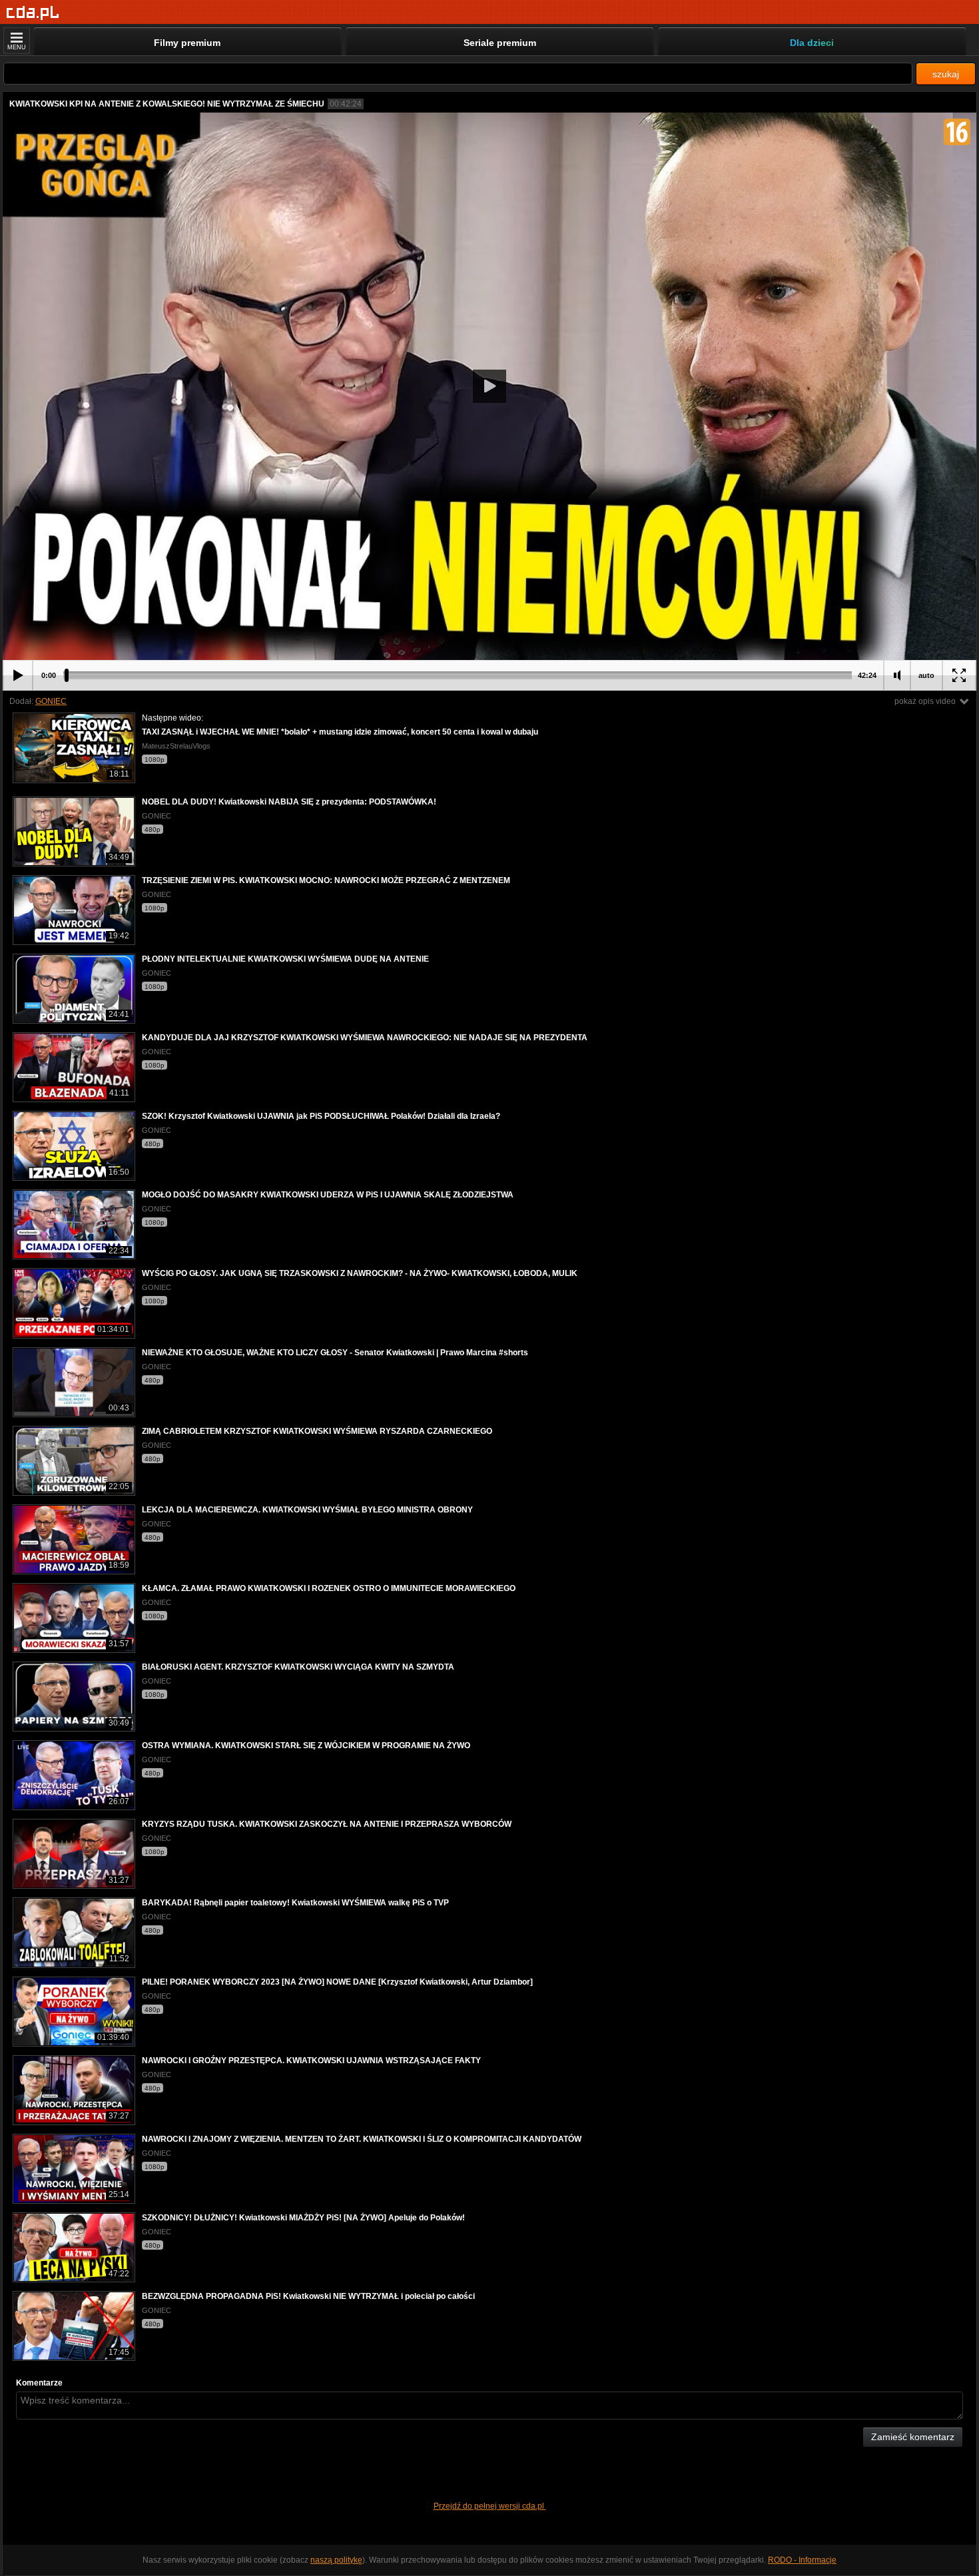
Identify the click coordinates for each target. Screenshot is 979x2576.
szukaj (946, 74)
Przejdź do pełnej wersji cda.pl (490, 2506)
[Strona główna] (33, 13)
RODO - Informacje (802, 2560)
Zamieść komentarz (913, 2437)
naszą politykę (336, 2560)
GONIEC (51, 701)
